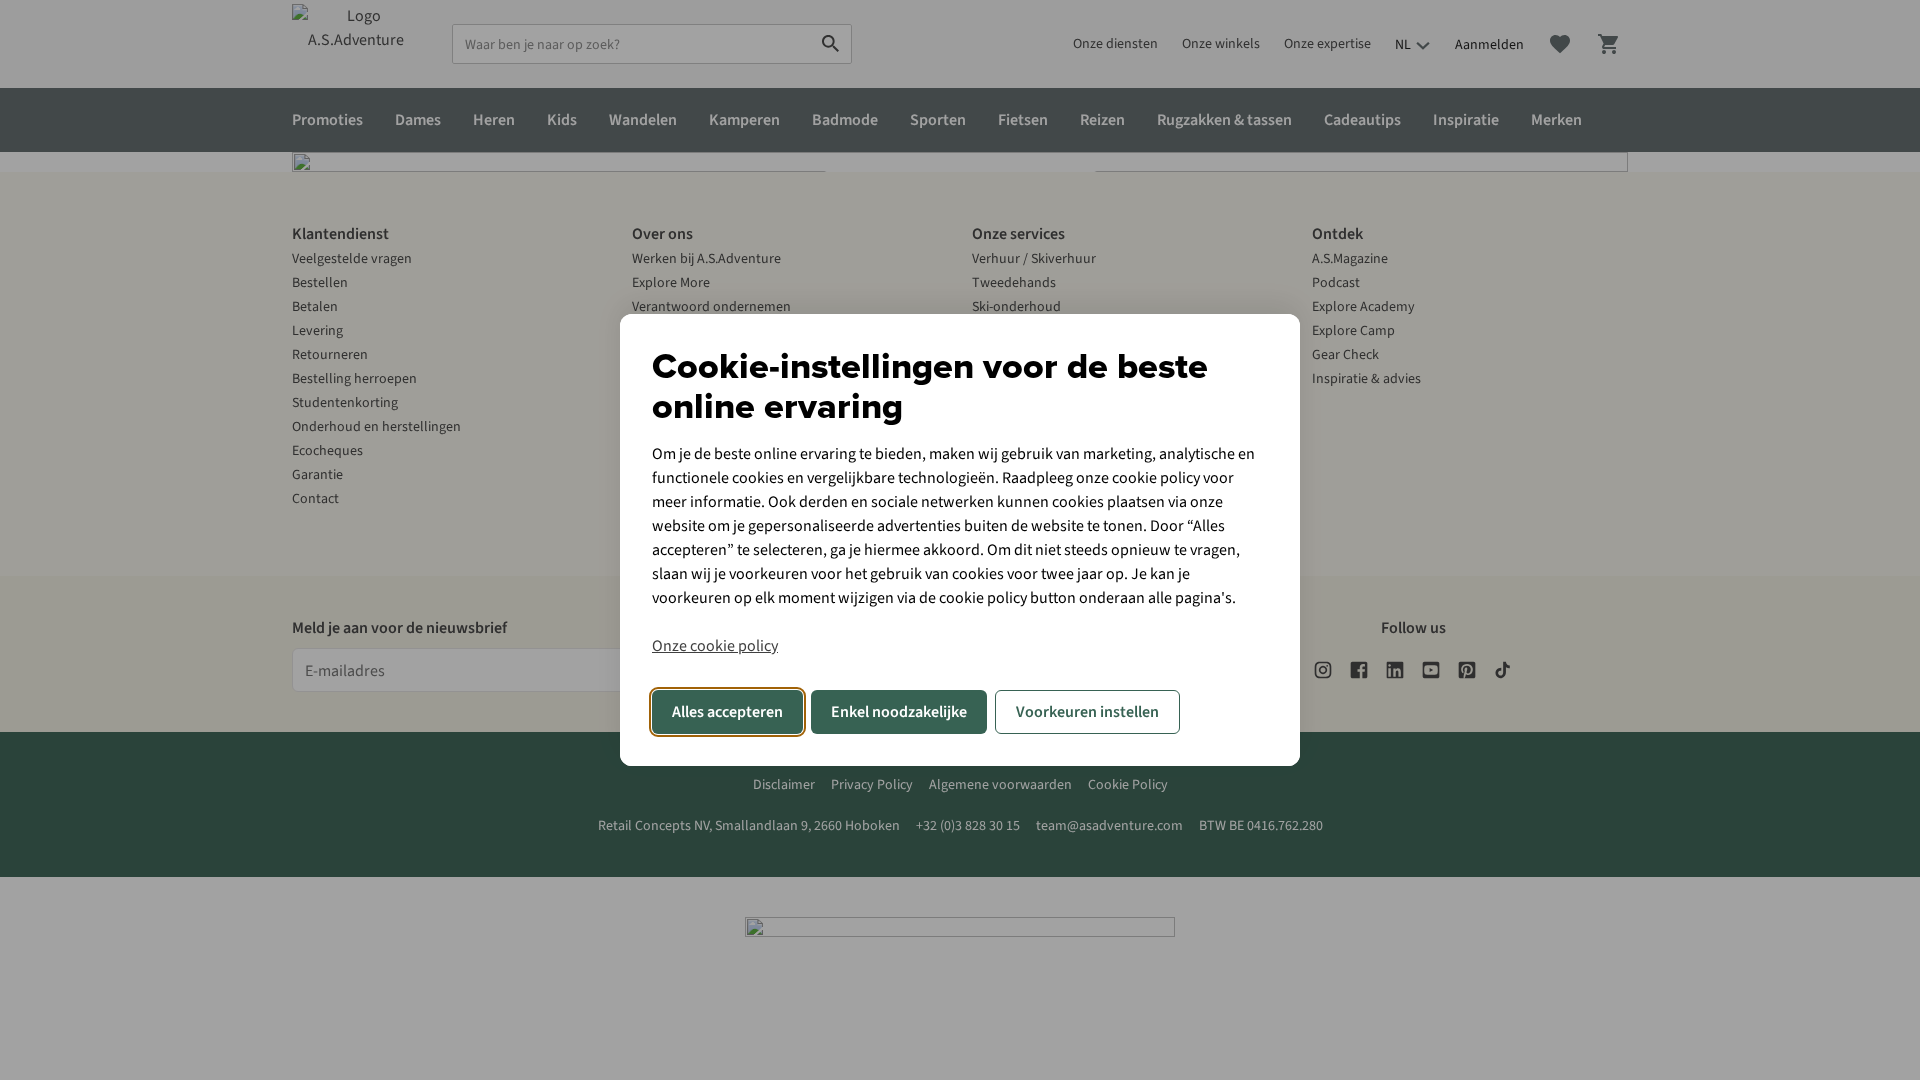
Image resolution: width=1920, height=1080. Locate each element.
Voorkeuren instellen (1087, 712)
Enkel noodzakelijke (899, 712)
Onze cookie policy (715, 646)
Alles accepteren (727, 712)
